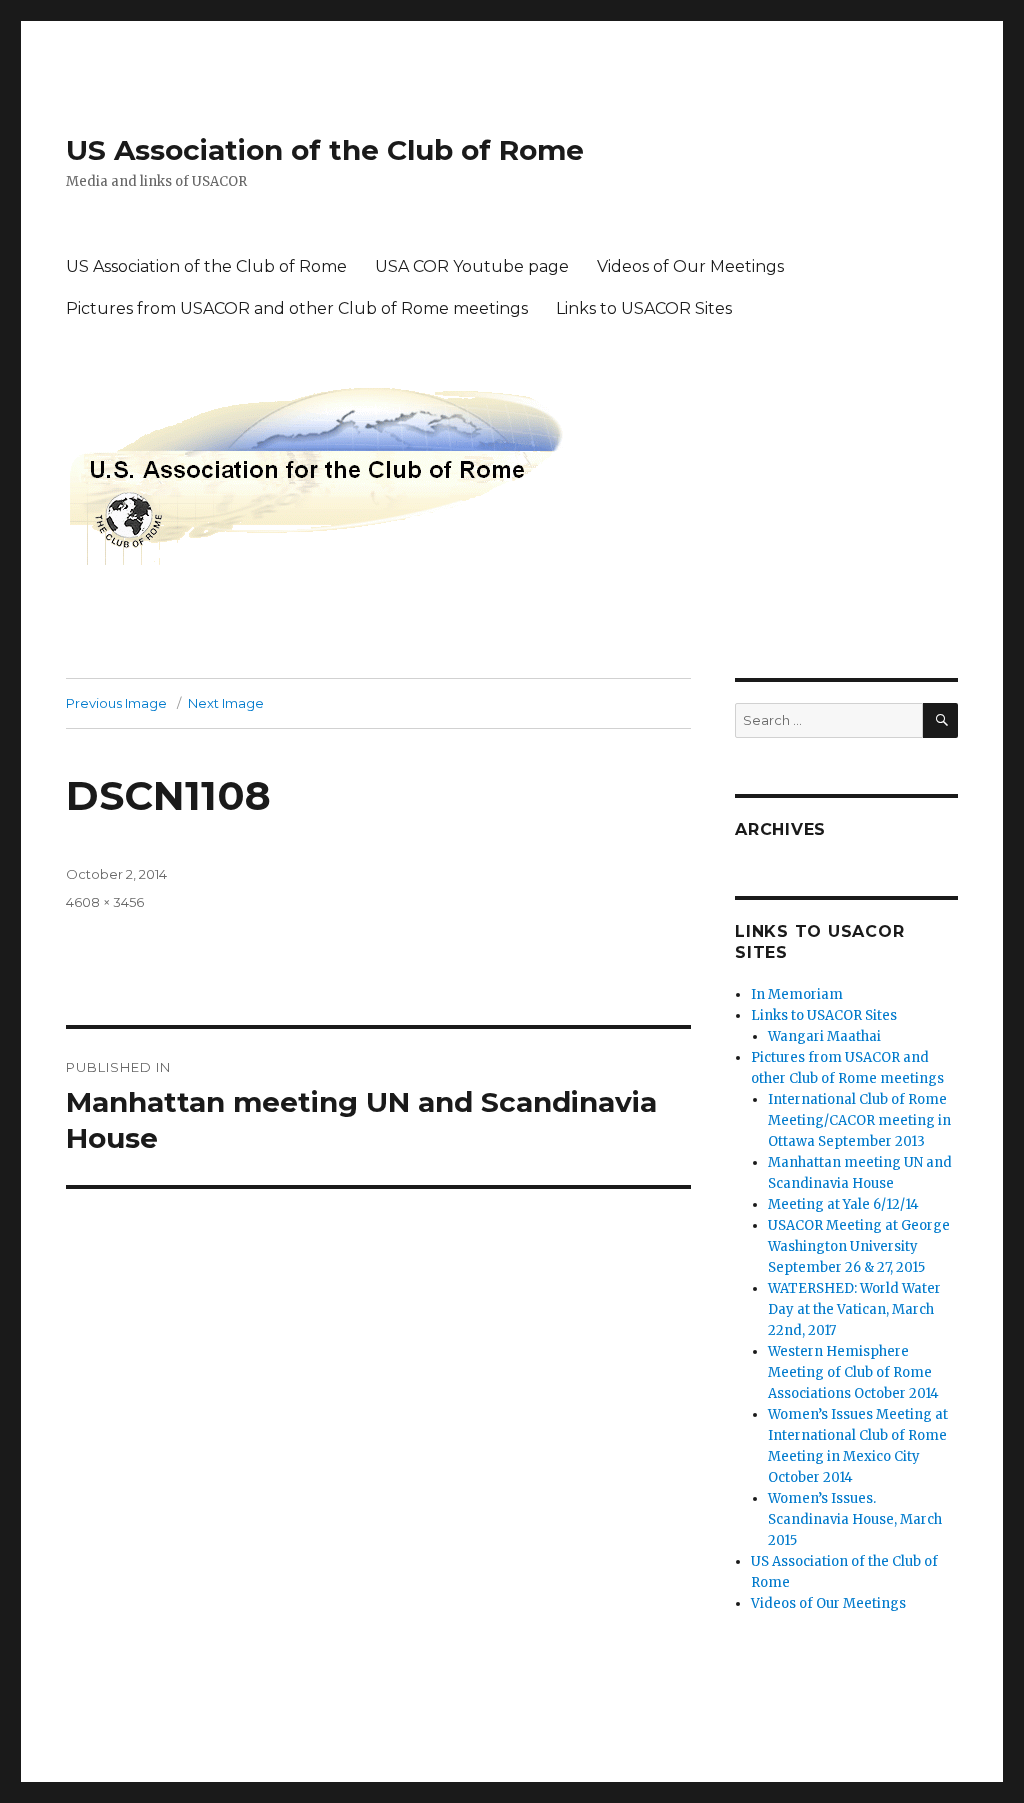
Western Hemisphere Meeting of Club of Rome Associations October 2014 (853, 1372)
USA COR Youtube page (472, 266)
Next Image (226, 703)
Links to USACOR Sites (644, 308)
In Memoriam (797, 994)
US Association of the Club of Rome (325, 150)
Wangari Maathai (824, 1036)
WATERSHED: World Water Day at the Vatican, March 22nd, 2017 (854, 1309)
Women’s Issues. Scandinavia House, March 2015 (855, 1519)
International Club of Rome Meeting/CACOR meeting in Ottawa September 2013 (859, 1120)
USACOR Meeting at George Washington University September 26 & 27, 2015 (859, 1246)
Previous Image (116, 703)
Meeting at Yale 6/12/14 (843, 1204)
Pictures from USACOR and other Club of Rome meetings (297, 308)
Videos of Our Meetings (690, 266)
